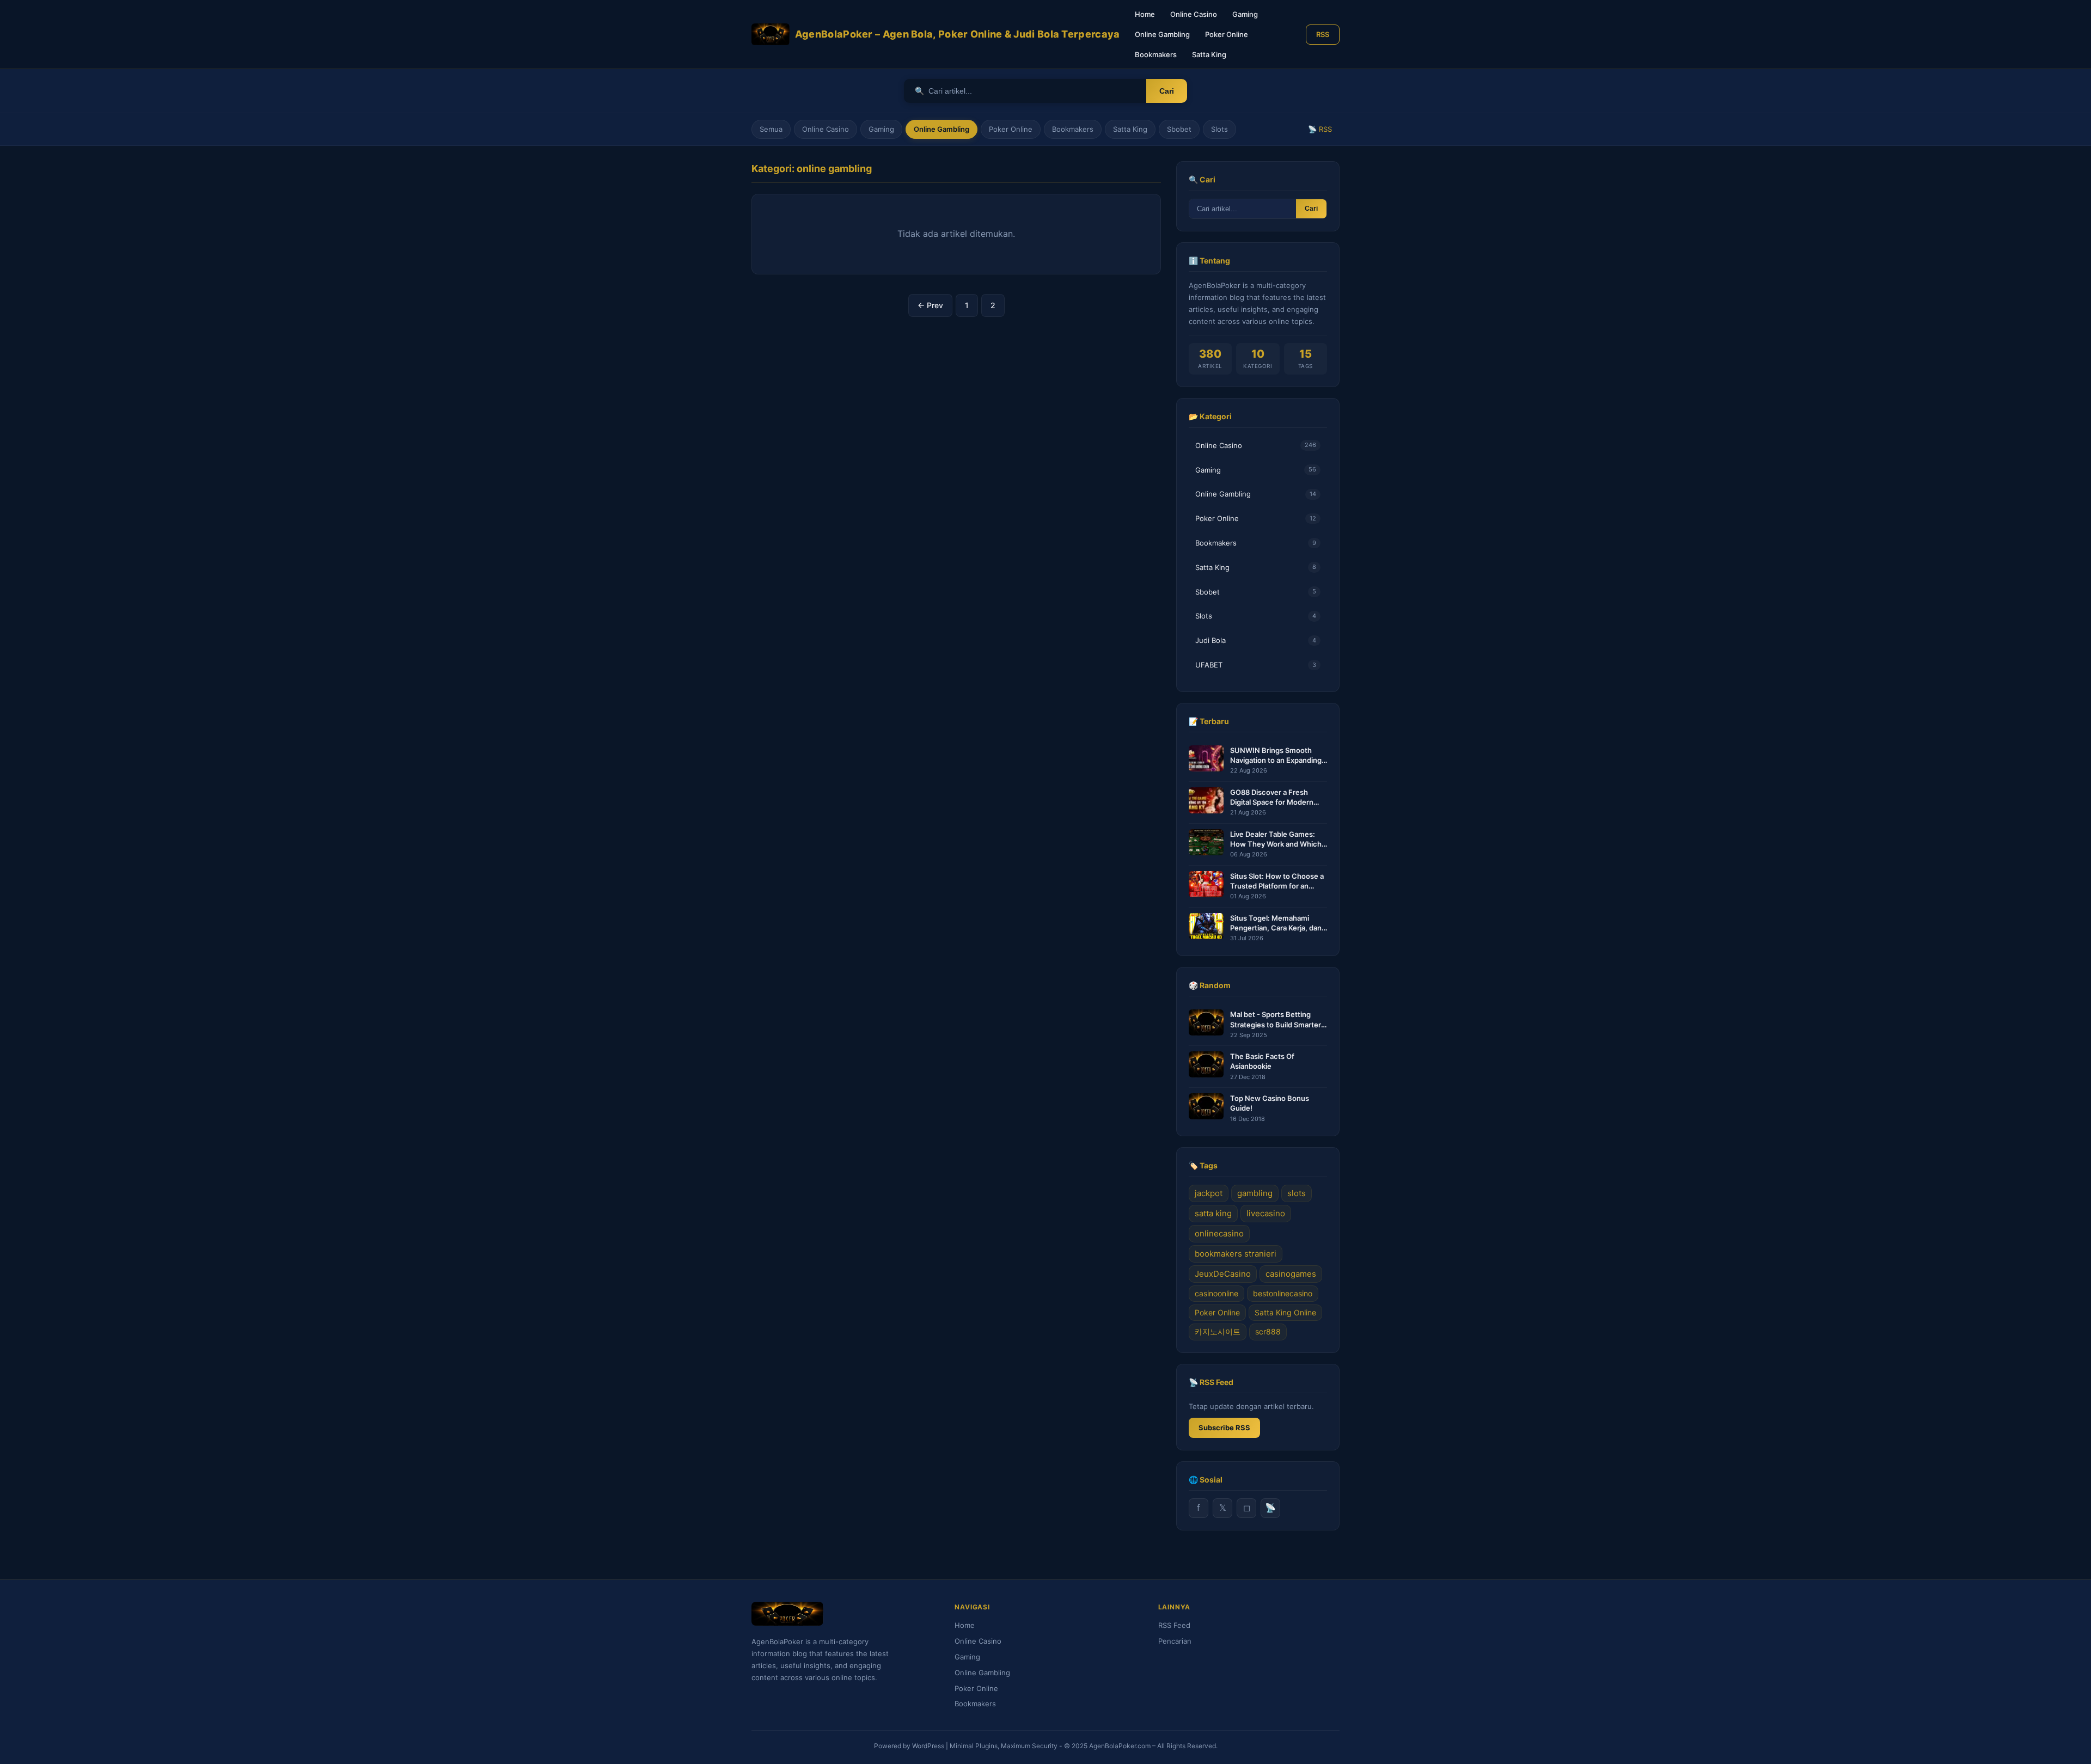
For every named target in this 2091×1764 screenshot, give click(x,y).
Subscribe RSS (1224, 1428)
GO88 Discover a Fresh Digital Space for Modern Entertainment (1272, 797)
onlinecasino (1219, 1233)
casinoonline (1216, 1293)
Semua (771, 129)
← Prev (930, 305)
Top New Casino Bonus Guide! (1270, 1103)
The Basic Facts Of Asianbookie (1262, 1061)
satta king (1213, 1213)
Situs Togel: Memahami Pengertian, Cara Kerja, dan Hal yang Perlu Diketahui (1276, 923)
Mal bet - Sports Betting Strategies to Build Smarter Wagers (1276, 1019)
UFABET (1256, 665)
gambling (1255, 1193)
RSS (1323, 34)
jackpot (1209, 1193)
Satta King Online (1285, 1312)
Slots (1219, 129)
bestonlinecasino (1283, 1293)
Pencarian (1175, 1641)
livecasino (1266, 1213)
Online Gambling (1162, 34)
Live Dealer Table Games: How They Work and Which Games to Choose (1276, 839)
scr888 (1268, 1331)
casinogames (1291, 1274)
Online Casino (1194, 14)
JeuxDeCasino (1223, 1274)
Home (1145, 14)
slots (1297, 1193)
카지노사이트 (1218, 1331)
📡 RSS (1320, 129)
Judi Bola (1256, 640)
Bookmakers (1156, 54)
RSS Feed (1174, 1625)
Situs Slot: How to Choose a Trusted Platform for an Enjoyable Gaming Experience (1277, 881)
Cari (1167, 91)
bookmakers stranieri (1236, 1254)
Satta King (1209, 54)
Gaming (1245, 14)
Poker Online (1227, 34)
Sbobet (1179, 129)
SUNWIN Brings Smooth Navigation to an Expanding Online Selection (1276, 755)
